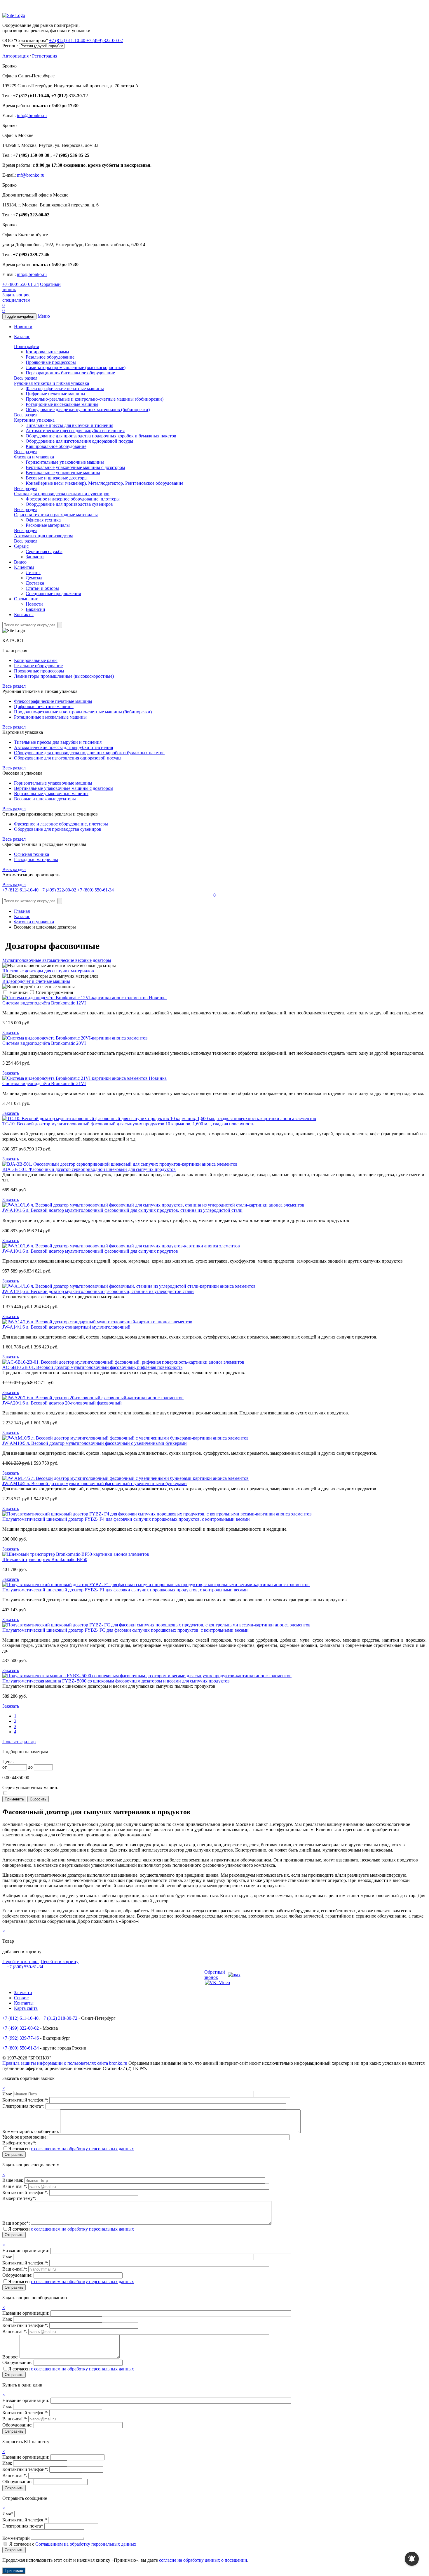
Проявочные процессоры (51, 362)
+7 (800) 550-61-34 (21, 284)
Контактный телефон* (25, 2520)
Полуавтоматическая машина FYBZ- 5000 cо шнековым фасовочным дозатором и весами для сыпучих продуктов (116, 1681)
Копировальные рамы (47, 352)
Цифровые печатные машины (55, 394)
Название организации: (26, 2251)
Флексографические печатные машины (65, 389)
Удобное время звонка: (26, 2137)
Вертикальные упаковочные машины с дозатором (75, 467)
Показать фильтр (19, 1742)
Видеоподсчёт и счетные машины (36, 981)
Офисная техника (43, 520)
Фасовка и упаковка (34, 457)
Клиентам (24, 567)
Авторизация (15, 56)
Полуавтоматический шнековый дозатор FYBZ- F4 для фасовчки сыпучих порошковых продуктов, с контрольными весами (126, 1519)
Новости (34, 604)
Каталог (22, 337)
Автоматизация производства (44, 536)
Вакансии (35, 609)
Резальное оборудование (50, 357)
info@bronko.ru (32, 115)
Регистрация (45, 56)
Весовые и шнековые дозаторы (57, 478)
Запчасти (35, 557)
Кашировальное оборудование (56, 446)
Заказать (11, 1033)
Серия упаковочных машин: (30, 1787)
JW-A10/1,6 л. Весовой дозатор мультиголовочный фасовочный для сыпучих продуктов (90, 1251)
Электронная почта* (23, 2526)
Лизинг (33, 572)
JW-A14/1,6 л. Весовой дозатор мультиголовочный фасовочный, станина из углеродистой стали (98, 1291)
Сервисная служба (44, 551)
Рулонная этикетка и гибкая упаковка (52, 383)
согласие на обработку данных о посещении (203, 2560)
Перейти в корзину (60, 1961)
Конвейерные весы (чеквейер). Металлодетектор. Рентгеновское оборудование (104, 483)
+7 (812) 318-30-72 (59, 2018)
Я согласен (71, 2149)
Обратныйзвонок (215, 1975)
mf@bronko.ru (31, 175)
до (30, 1767)
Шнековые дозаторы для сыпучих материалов (48, 971)
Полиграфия (26, 346)
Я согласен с (73, 2544)
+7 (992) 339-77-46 (21, 2038)
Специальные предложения (53, 593)
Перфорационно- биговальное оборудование (70, 373)
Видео (20, 562)
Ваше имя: (13, 2180)
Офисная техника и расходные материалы (56, 515)
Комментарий (16, 2538)
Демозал (34, 578)
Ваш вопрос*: (17, 2223)
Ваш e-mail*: (15, 2186)
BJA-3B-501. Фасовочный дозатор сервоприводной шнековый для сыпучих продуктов (89, 1169)
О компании (26, 599)
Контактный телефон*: (26, 2100)
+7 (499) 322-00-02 (105, 40)
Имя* (8, 2514)
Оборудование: (18, 2275)
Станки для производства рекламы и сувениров (62, 494)
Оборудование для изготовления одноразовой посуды (79, 441)
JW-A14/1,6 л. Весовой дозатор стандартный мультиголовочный (66, 1327)
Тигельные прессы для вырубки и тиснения (69, 425)
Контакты (24, 615)
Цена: (8, 1761)
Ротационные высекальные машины (62, 404)
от (5, 1767)
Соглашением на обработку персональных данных (86, 2544)
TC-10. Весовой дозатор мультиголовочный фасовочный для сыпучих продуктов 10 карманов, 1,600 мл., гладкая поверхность (128, 1124)
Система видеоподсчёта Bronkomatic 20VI (44, 1043)
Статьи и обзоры (42, 588)
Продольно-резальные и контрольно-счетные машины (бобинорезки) (95, 399)
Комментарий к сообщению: (31, 2131)
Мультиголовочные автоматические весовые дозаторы (57, 960)
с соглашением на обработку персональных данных (82, 2149)
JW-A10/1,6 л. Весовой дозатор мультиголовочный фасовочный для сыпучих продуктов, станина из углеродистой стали (122, 1210)
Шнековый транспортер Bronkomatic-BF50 (45, 1559)
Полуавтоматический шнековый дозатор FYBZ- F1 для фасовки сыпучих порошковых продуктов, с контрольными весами (125, 1590)
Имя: (8, 2094)
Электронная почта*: (24, 2106)
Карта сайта (26, 2008)
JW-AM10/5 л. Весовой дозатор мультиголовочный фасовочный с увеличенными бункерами (95, 1443)
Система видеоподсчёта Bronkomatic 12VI (44, 1003)
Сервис (21, 546)
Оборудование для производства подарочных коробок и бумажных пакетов (101, 436)
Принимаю (14, 2571)
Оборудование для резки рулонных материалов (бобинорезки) (88, 410)
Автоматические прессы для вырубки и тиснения (75, 431)
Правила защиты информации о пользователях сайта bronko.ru (65, 2063)
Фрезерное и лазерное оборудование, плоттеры (73, 499)
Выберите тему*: (19, 2143)
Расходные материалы (48, 525)
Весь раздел (26, 378)
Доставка (35, 583)
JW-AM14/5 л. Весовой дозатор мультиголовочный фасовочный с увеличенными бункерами (95, 1483)
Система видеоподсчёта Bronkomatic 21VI (44, 1083)
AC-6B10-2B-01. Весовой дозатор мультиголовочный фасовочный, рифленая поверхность (92, 1367)
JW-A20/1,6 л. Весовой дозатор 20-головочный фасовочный (62, 1403)
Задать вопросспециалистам (16, 297)
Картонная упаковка (34, 420)
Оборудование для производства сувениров (69, 504)
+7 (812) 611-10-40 (68, 40)
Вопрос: (11, 2357)
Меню (44, 316)
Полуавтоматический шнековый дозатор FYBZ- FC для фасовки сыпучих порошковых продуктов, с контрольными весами (125, 1630)
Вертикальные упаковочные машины (63, 473)
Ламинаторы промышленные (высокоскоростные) (76, 367)
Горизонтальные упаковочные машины (65, 462)
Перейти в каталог (21, 1961)
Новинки (23, 327)
